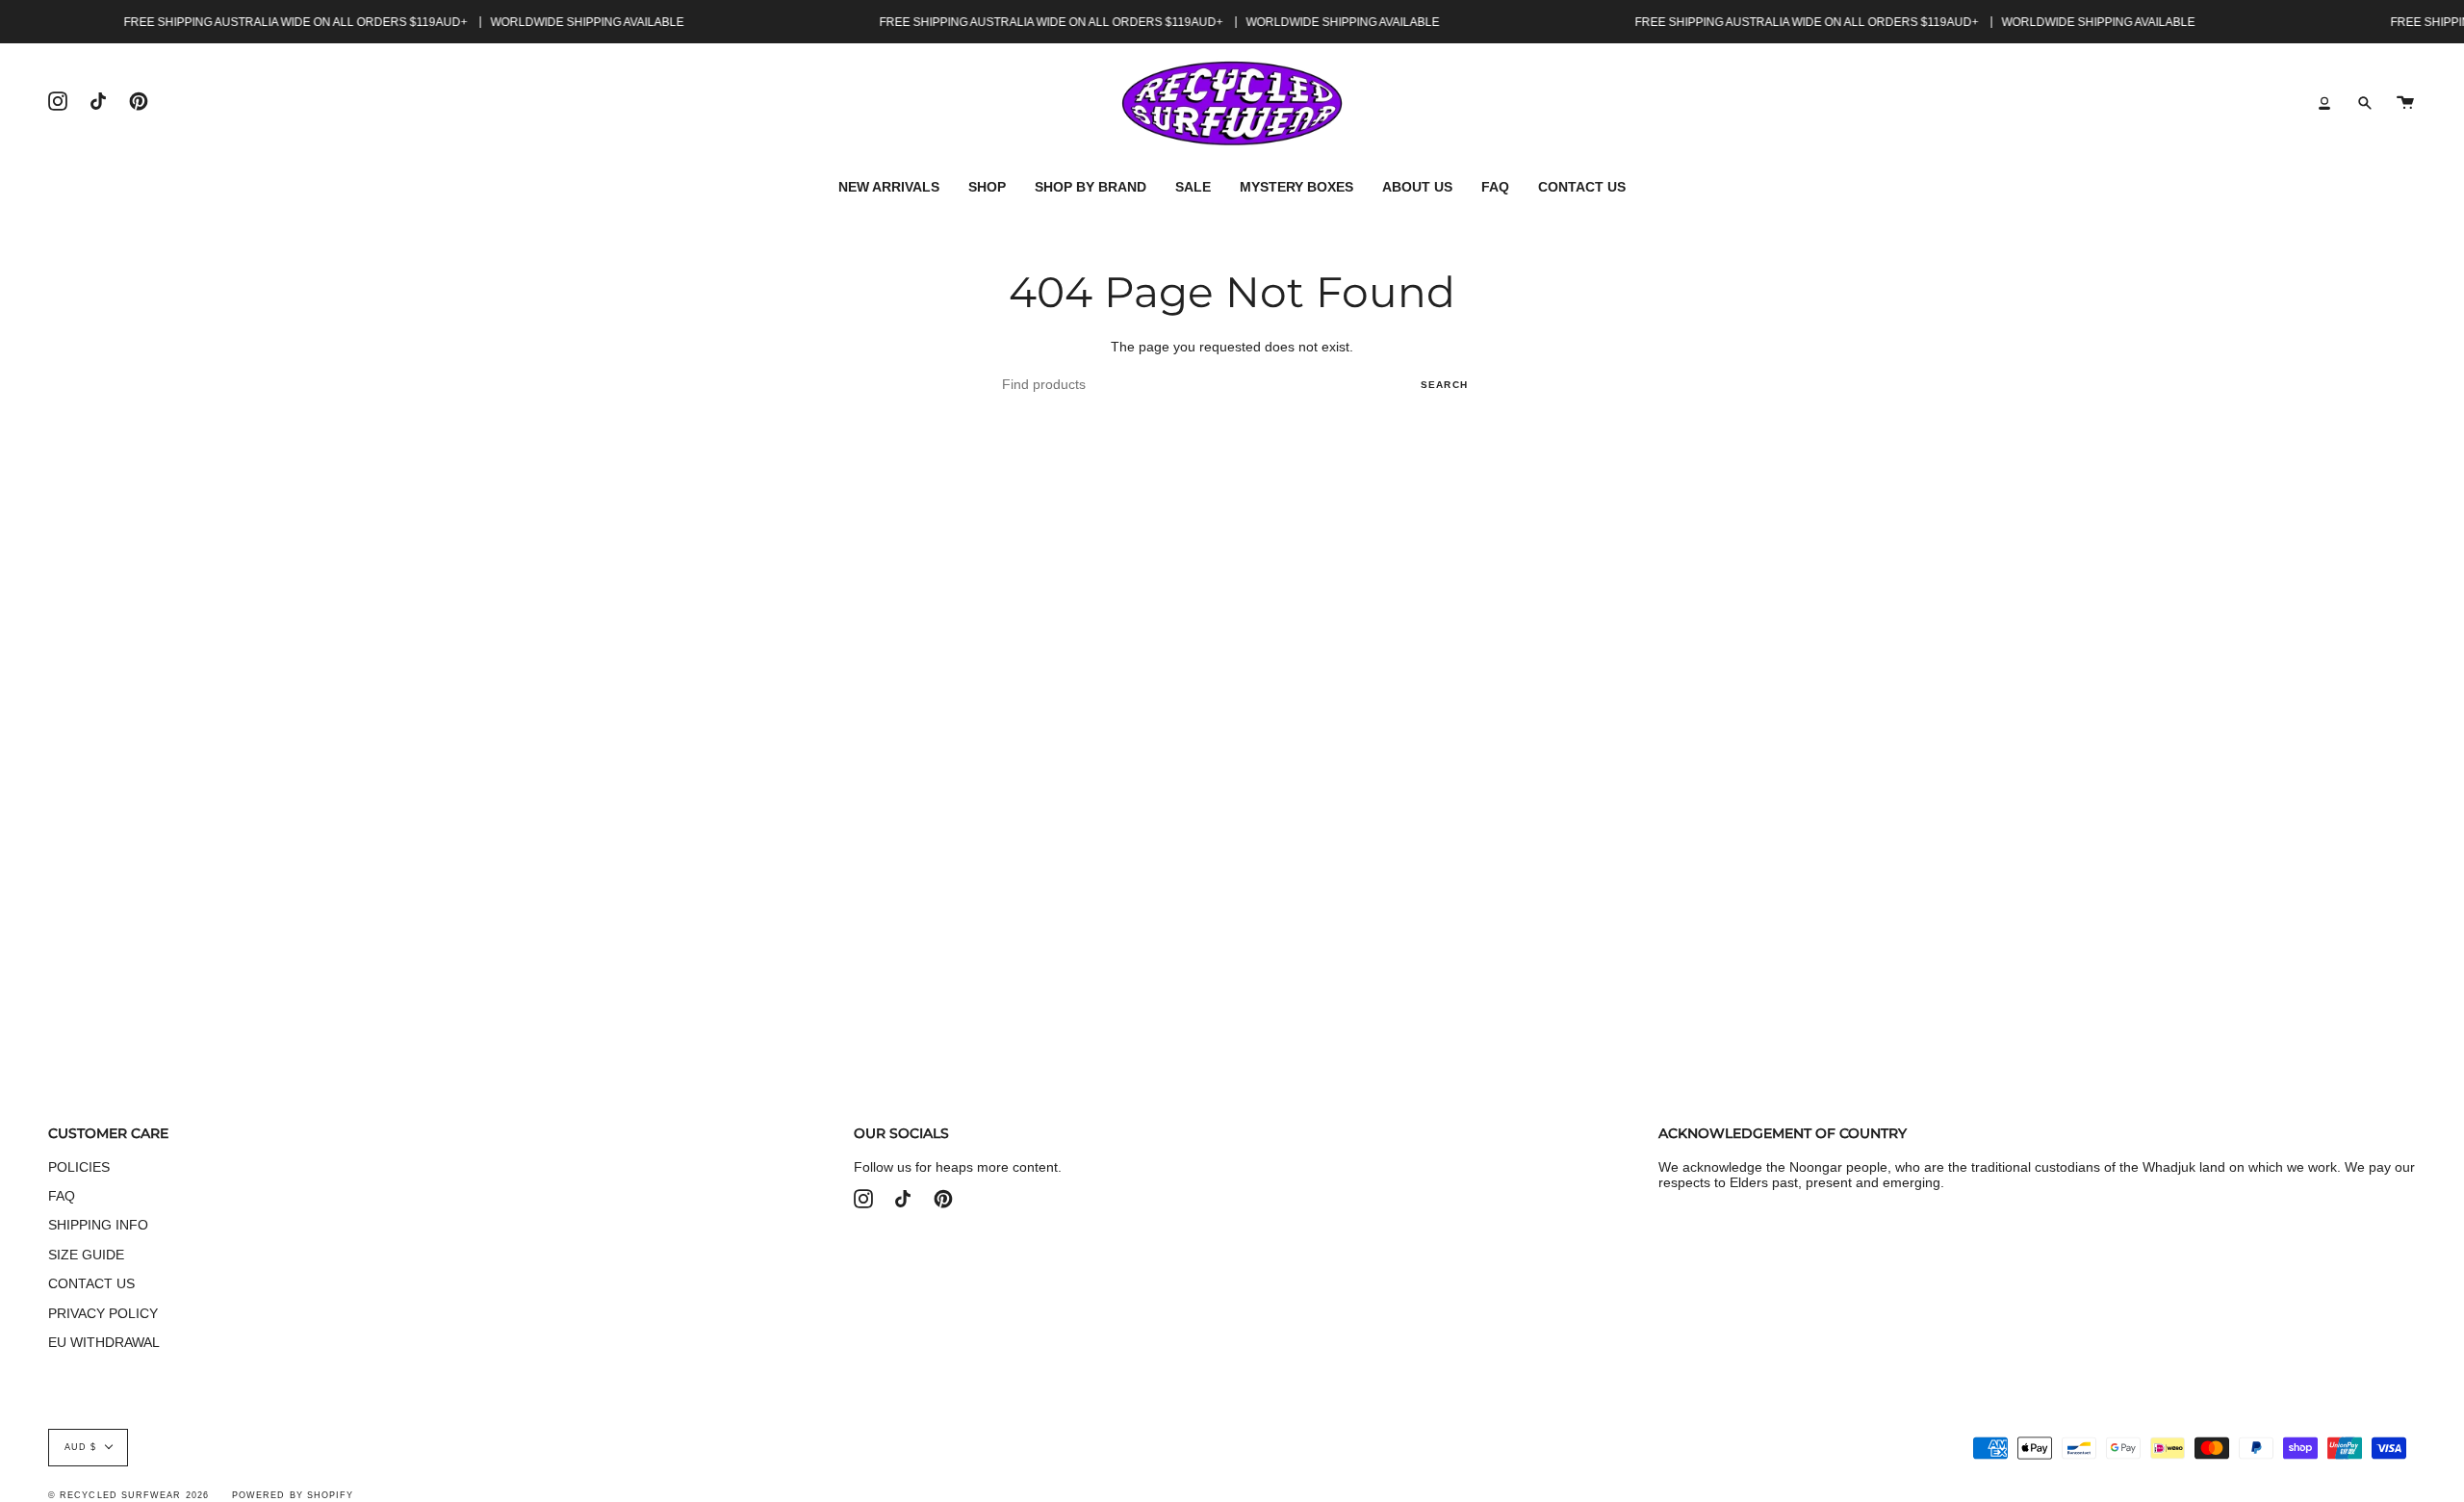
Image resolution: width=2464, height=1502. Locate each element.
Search (1444, 385)
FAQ (62, 1196)
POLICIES (79, 1167)
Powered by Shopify (293, 1495)
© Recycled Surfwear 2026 (128, 1495)
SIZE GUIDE (86, 1255)
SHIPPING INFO (98, 1225)
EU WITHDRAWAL (104, 1342)
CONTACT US (91, 1283)
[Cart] (2405, 104)
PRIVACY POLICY (103, 1313)
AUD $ (80, 1447)
